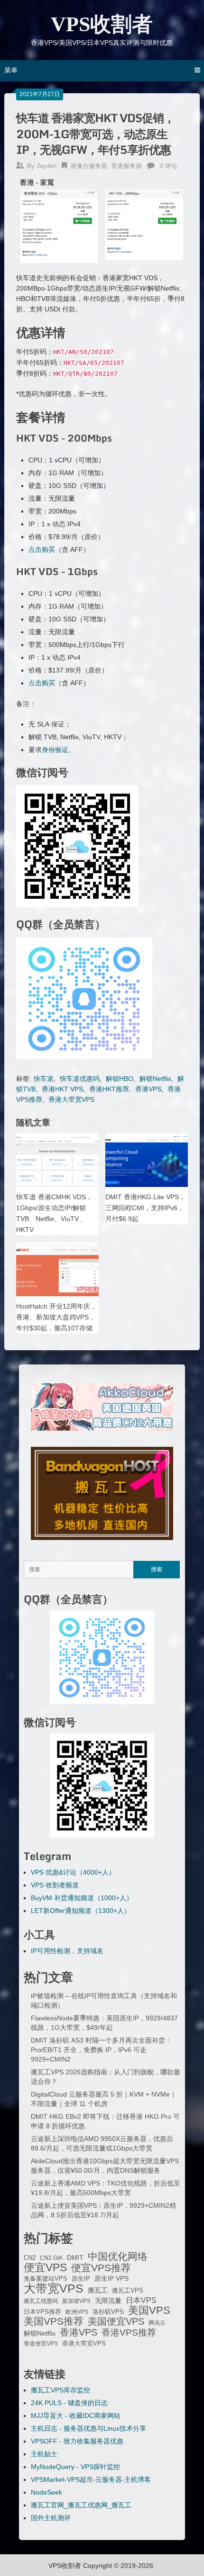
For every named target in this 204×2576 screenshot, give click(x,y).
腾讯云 (157, 2323)
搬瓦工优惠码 (41, 2301)
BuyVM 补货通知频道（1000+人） (82, 1898)
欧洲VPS (77, 2312)
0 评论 (169, 166)
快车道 (44, 1079)
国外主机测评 (51, 2518)
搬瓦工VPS (128, 2291)
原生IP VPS (111, 2278)
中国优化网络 (118, 2257)
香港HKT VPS (62, 1089)
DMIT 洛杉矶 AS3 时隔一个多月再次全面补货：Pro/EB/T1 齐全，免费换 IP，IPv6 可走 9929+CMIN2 (101, 2050)
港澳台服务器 (89, 166)
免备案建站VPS (46, 2279)
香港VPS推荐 (129, 2333)
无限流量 (108, 2301)
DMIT (75, 2258)
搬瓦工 (98, 2290)
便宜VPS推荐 (101, 2268)
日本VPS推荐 (42, 2312)
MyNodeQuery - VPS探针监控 (75, 2467)
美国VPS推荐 (54, 2321)
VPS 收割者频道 (55, 1885)
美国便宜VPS (116, 2321)
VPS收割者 (102, 24)
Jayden (46, 166)
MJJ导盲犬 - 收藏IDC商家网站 (76, 2416)
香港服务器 (126, 166)
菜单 (11, 70)
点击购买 (42, 549)
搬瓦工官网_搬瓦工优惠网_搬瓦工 (81, 2505)
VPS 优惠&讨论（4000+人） (73, 1872)
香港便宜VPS (41, 2344)
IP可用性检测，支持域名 (67, 1951)
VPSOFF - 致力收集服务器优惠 (77, 2441)
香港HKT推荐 (109, 1089)
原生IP (81, 2279)
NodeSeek (46, 2492)
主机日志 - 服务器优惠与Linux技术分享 (88, 2428)
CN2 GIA (51, 2258)
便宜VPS (45, 2267)
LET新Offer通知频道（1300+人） (81, 1911)
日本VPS (141, 2300)
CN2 (30, 2258)
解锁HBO (120, 1079)
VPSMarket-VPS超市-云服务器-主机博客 (91, 2479)
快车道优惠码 (80, 1079)
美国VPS (149, 2310)
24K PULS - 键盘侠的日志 (69, 2403)
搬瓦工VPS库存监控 (60, 2390)
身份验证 (55, 750)
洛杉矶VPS (108, 2312)
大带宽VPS (54, 2288)
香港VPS (148, 1089)
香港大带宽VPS (71, 1099)
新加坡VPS (76, 2301)
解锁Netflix (155, 1079)
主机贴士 (44, 2454)
